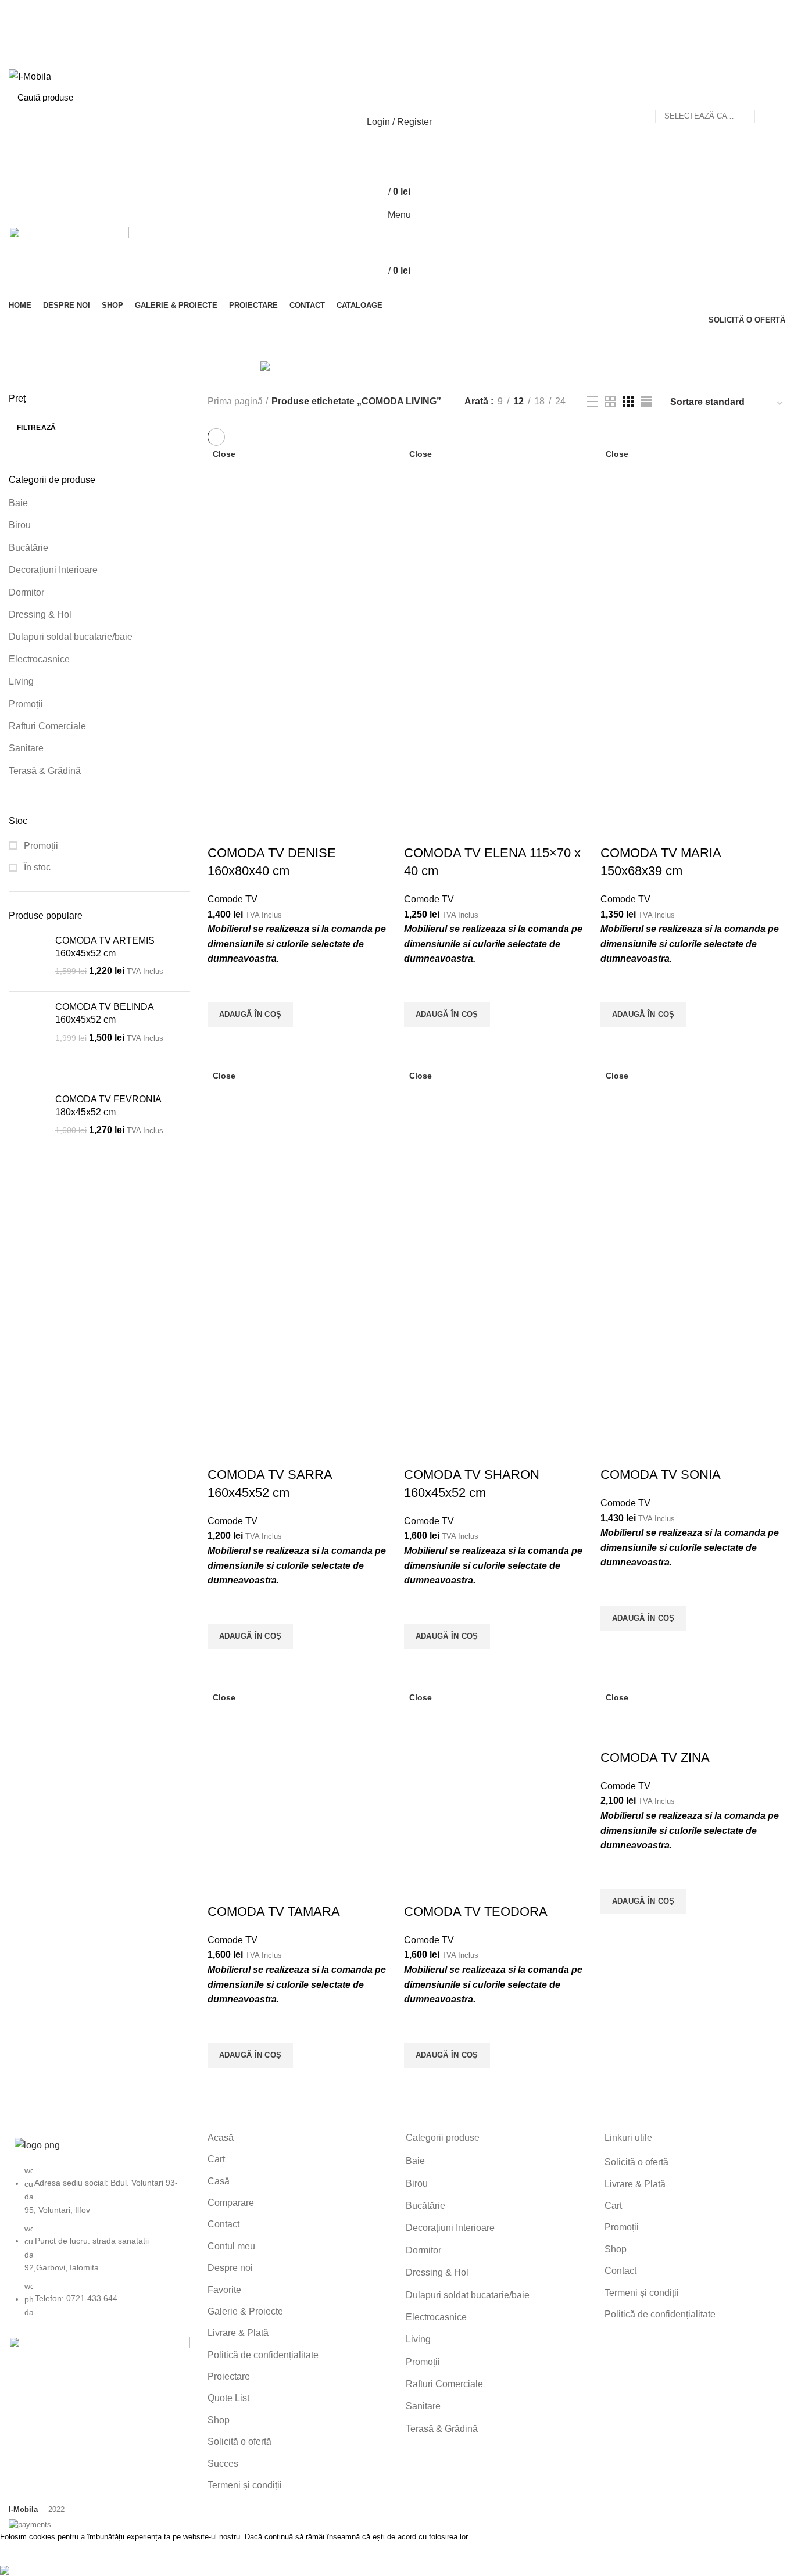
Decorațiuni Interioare (53, 570)
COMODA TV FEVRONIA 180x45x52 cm (108, 1106)
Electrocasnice (39, 659)
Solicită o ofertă (239, 2441)
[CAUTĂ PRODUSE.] (770, 97)
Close (224, 454)
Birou (20, 525)
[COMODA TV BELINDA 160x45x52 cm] (28, 1038)
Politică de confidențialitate (263, 2355)
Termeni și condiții (245, 2485)
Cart (216, 2159)
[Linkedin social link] (411, 61)
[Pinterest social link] (424, 31)
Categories (468, 344)
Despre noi (230, 2268)
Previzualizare (222, 1041)
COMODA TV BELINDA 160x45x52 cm (104, 1013)
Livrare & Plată (238, 2333)
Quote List (228, 2398)
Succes (223, 2464)
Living (21, 681)
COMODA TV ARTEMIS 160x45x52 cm (105, 947)
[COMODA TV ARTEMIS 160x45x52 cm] (28, 959)
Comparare (231, 2203)
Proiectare (229, 2376)
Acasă (221, 2138)
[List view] (592, 402)
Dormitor (26, 592)
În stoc (36, 867)
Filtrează (37, 428)
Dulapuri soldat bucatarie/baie (71, 637)
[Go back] (290, 344)
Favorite (224, 2290)
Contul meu (231, 2246)
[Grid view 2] (610, 401)
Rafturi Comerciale (47, 726)
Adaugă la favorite (222, 988)
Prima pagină (235, 401)
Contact (223, 2224)
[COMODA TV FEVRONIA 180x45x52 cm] (28, 1130)
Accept (23, 2554)
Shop (219, 2420)
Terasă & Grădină (45, 771)
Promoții (26, 704)
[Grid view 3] (628, 401)
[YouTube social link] (411, 31)
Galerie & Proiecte (245, 2311)
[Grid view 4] (646, 401)
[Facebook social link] (371, 31)
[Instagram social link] (397, 31)
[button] (251, 1015)
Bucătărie (28, 548)
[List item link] (99, 2247)
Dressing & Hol (40, 615)
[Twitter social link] (384, 31)
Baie (18, 503)
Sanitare (26, 748)
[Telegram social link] (424, 61)
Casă (219, 2181)
